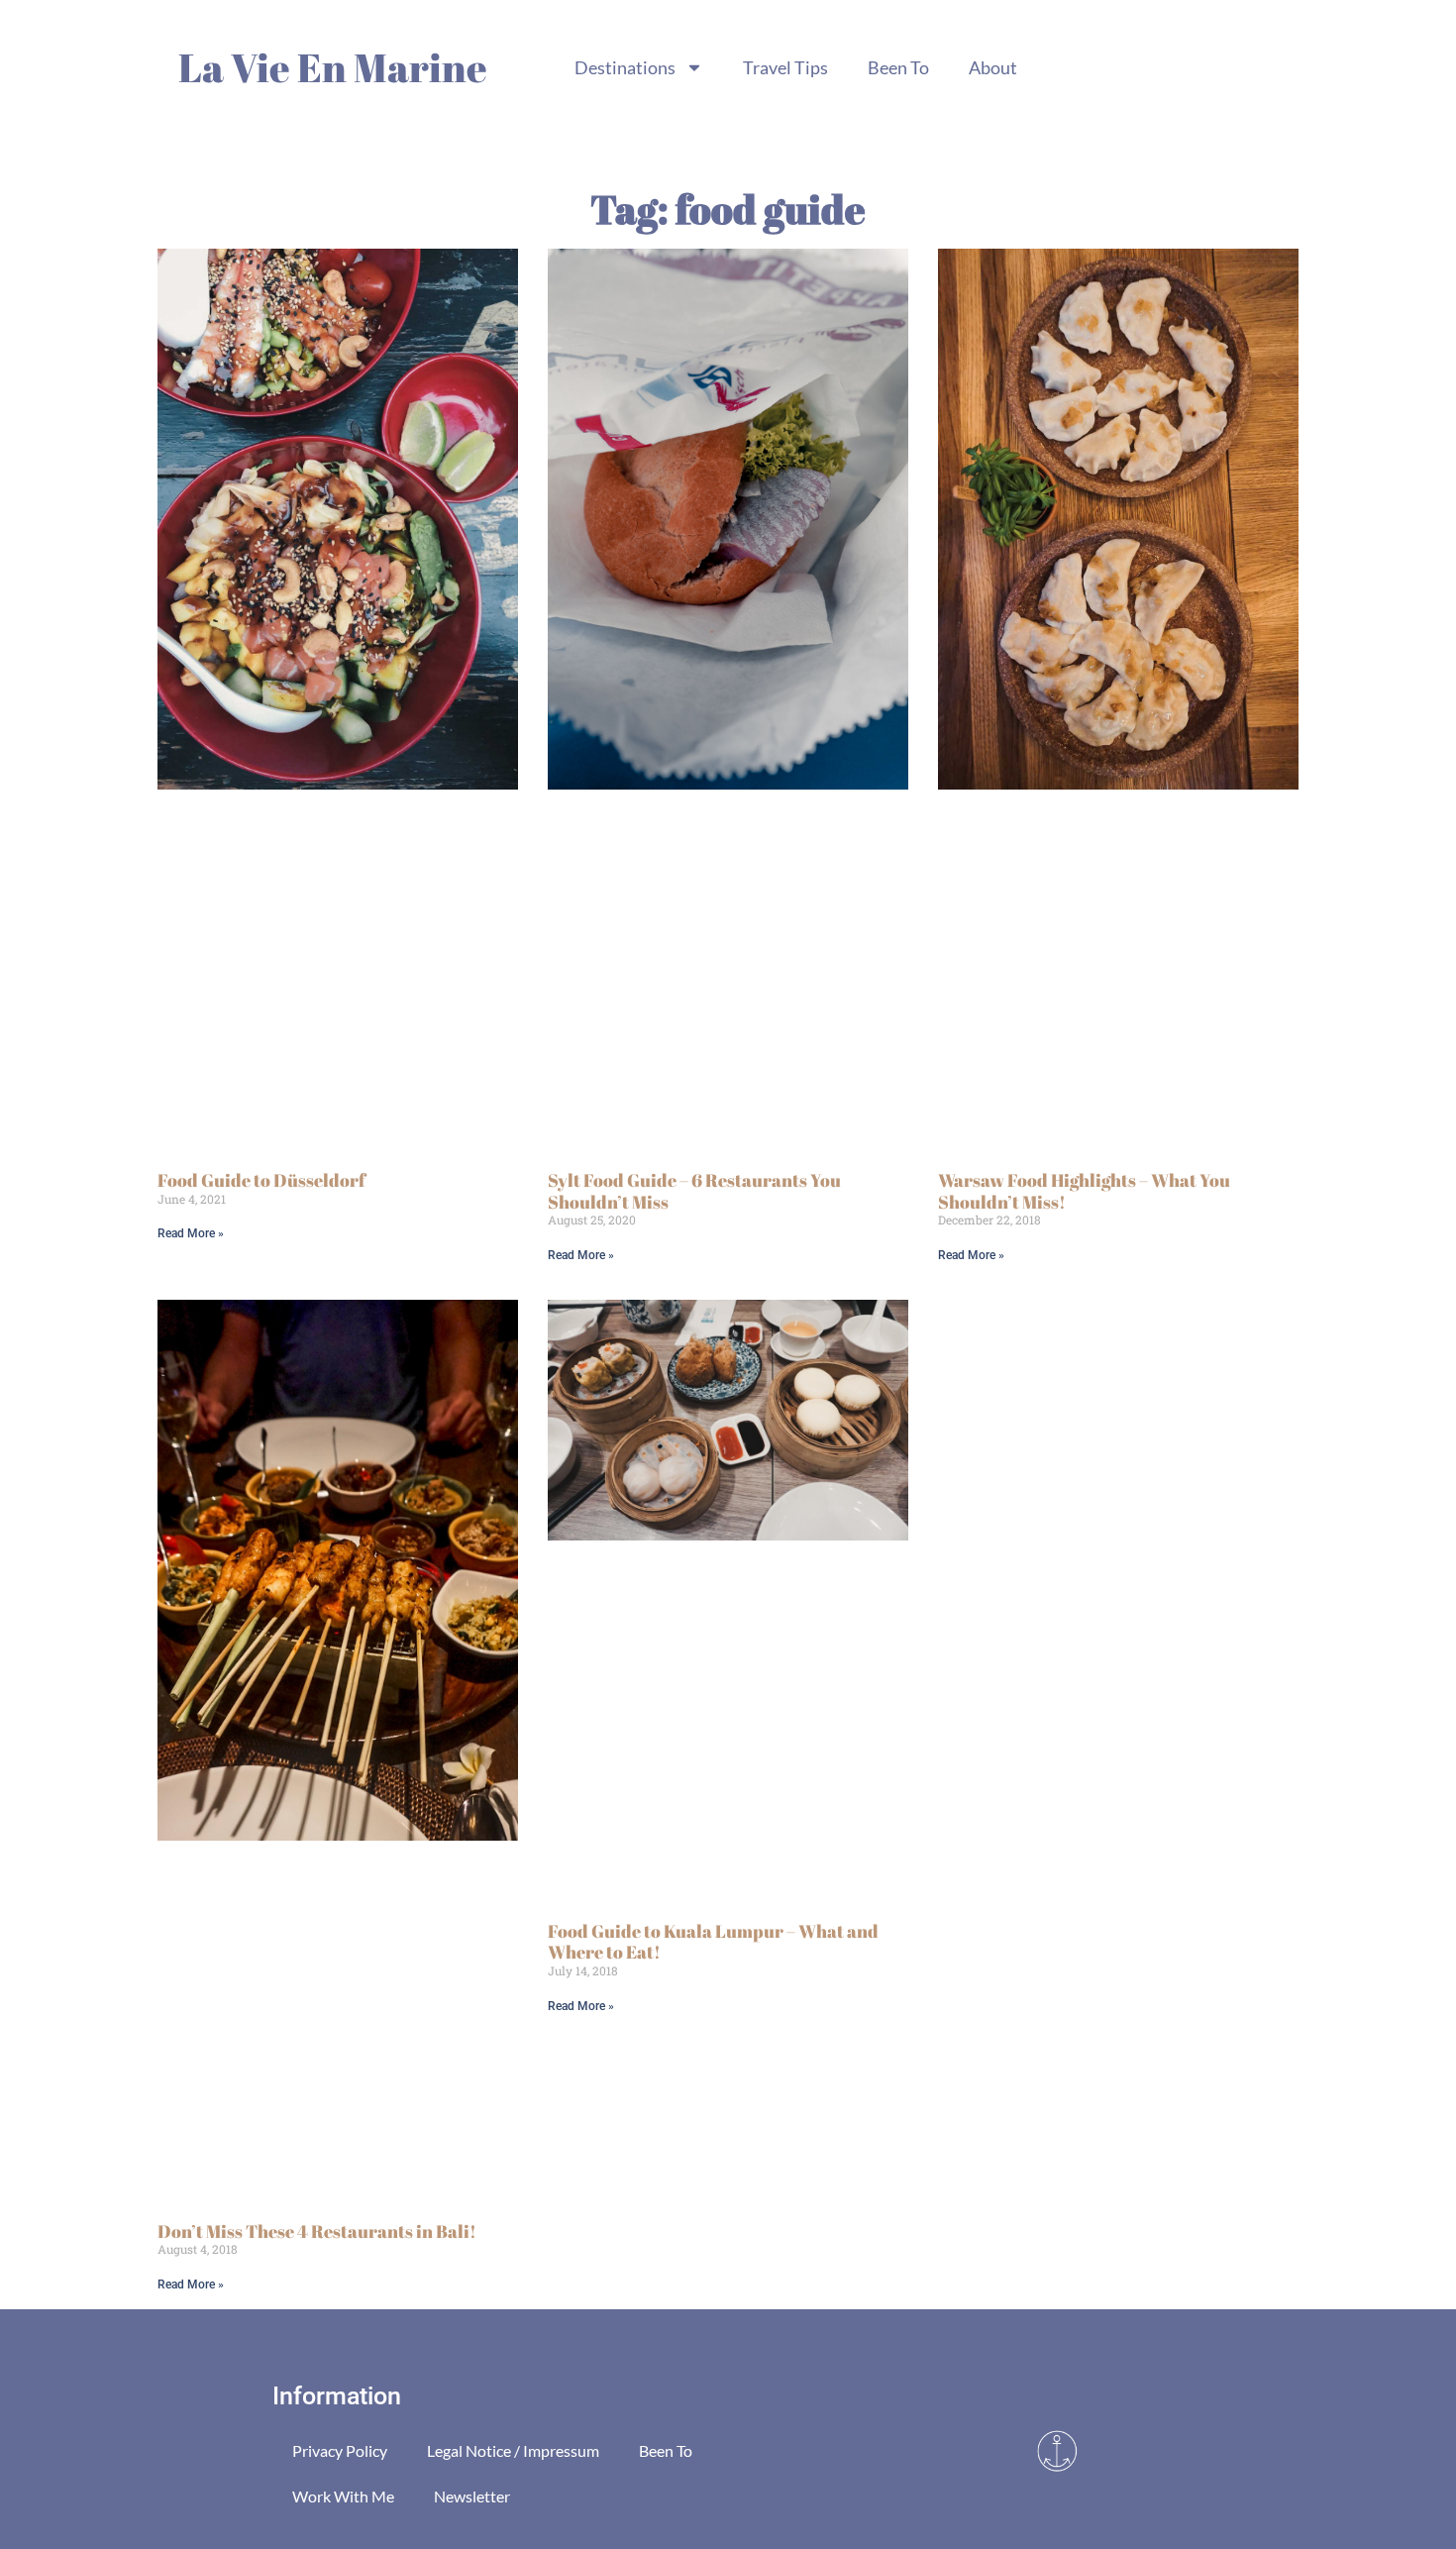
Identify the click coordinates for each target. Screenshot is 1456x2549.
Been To (898, 67)
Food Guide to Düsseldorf (261, 1180)
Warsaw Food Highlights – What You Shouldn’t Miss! (1084, 1191)
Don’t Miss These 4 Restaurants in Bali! (317, 2231)
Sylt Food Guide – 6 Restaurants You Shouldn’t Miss (694, 1191)
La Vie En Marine (333, 67)
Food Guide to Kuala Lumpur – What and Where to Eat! (713, 1942)
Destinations (625, 67)
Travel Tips (785, 67)
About (993, 67)
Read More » (191, 1233)
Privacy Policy (340, 2450)
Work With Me (343, 2496)
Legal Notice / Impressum (513, 2450)
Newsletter (472, 2496)
